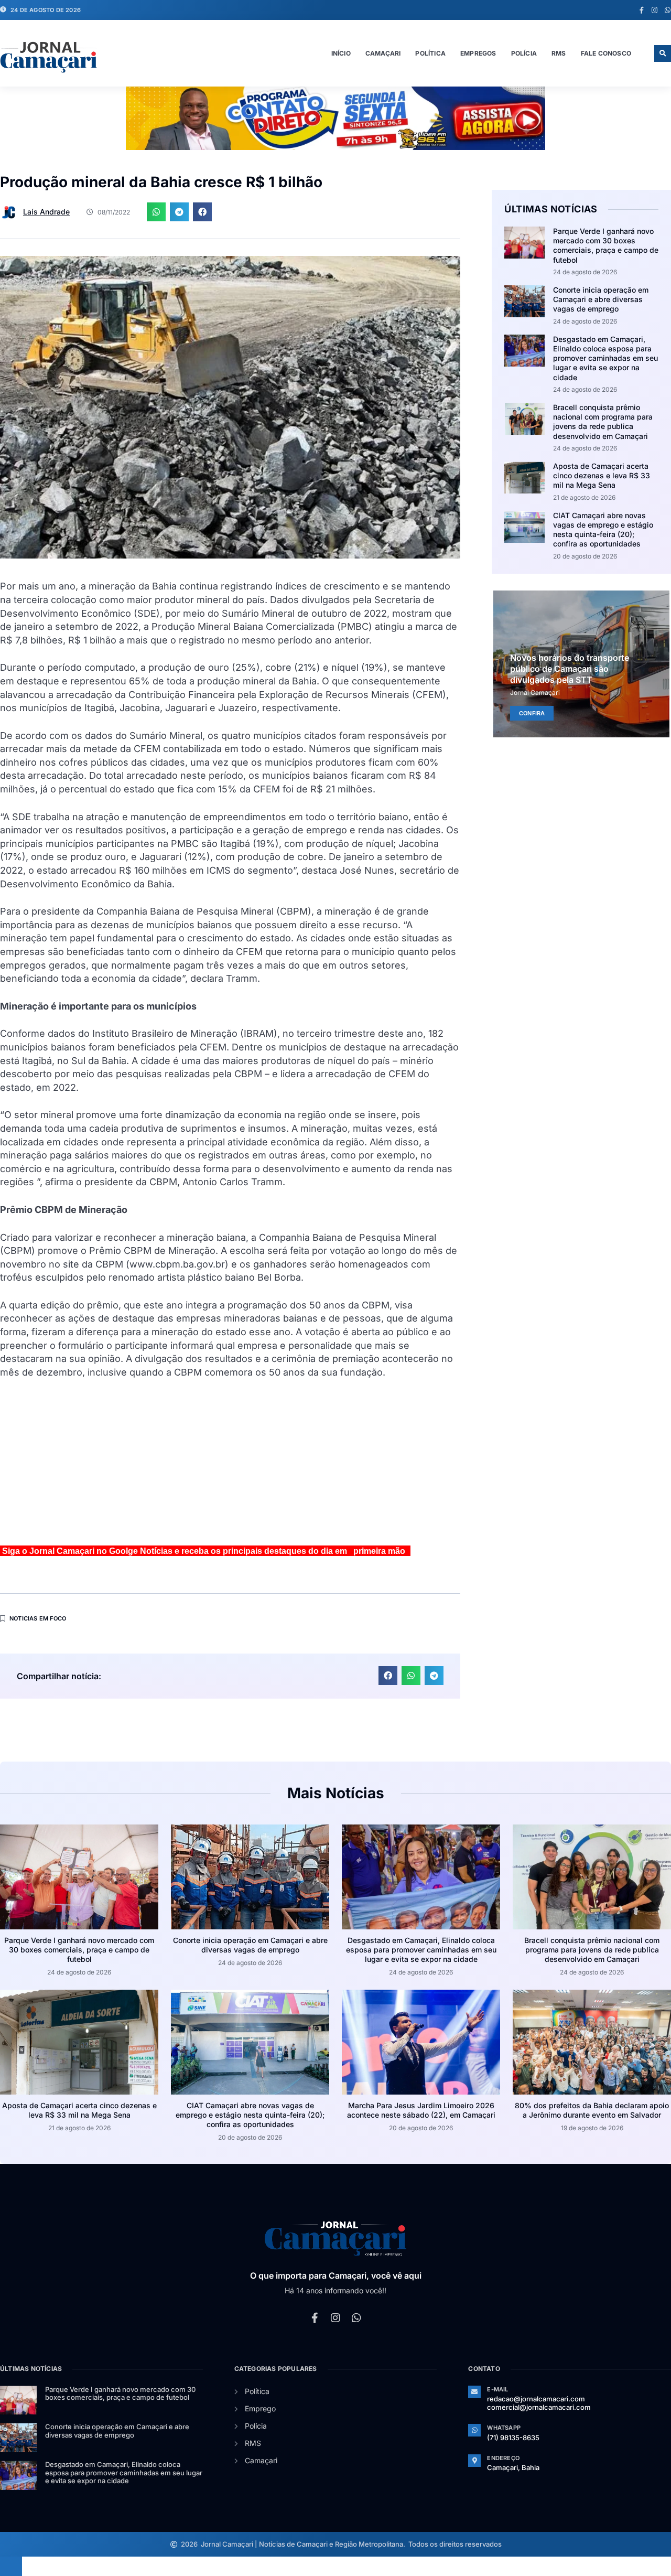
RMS (559, 53)
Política (430, 53)
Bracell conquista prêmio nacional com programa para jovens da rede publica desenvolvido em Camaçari (603, 422)
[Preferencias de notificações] (11, 2566)
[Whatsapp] (668, 10)
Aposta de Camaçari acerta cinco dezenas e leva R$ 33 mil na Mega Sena (602, 475)
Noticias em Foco (38, 1618)
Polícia (524, 53)
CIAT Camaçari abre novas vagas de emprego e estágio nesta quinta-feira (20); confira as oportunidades (603, 530)
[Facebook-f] (641, 10)
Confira (532, 713)
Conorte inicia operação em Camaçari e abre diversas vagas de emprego (601, 299)
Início (341, 53)
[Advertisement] (230, 1466)
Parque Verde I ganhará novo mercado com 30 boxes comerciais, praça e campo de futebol (606, 245)
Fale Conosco (606, 53)
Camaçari (383, 53)
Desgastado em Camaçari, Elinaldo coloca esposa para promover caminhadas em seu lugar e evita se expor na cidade (605, 358)
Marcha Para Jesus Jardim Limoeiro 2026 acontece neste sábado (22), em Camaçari (421, 2110)
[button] (663, 53)
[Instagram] (654, 10)
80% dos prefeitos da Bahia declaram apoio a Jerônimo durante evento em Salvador (592, 2110)
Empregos (478, 53)
